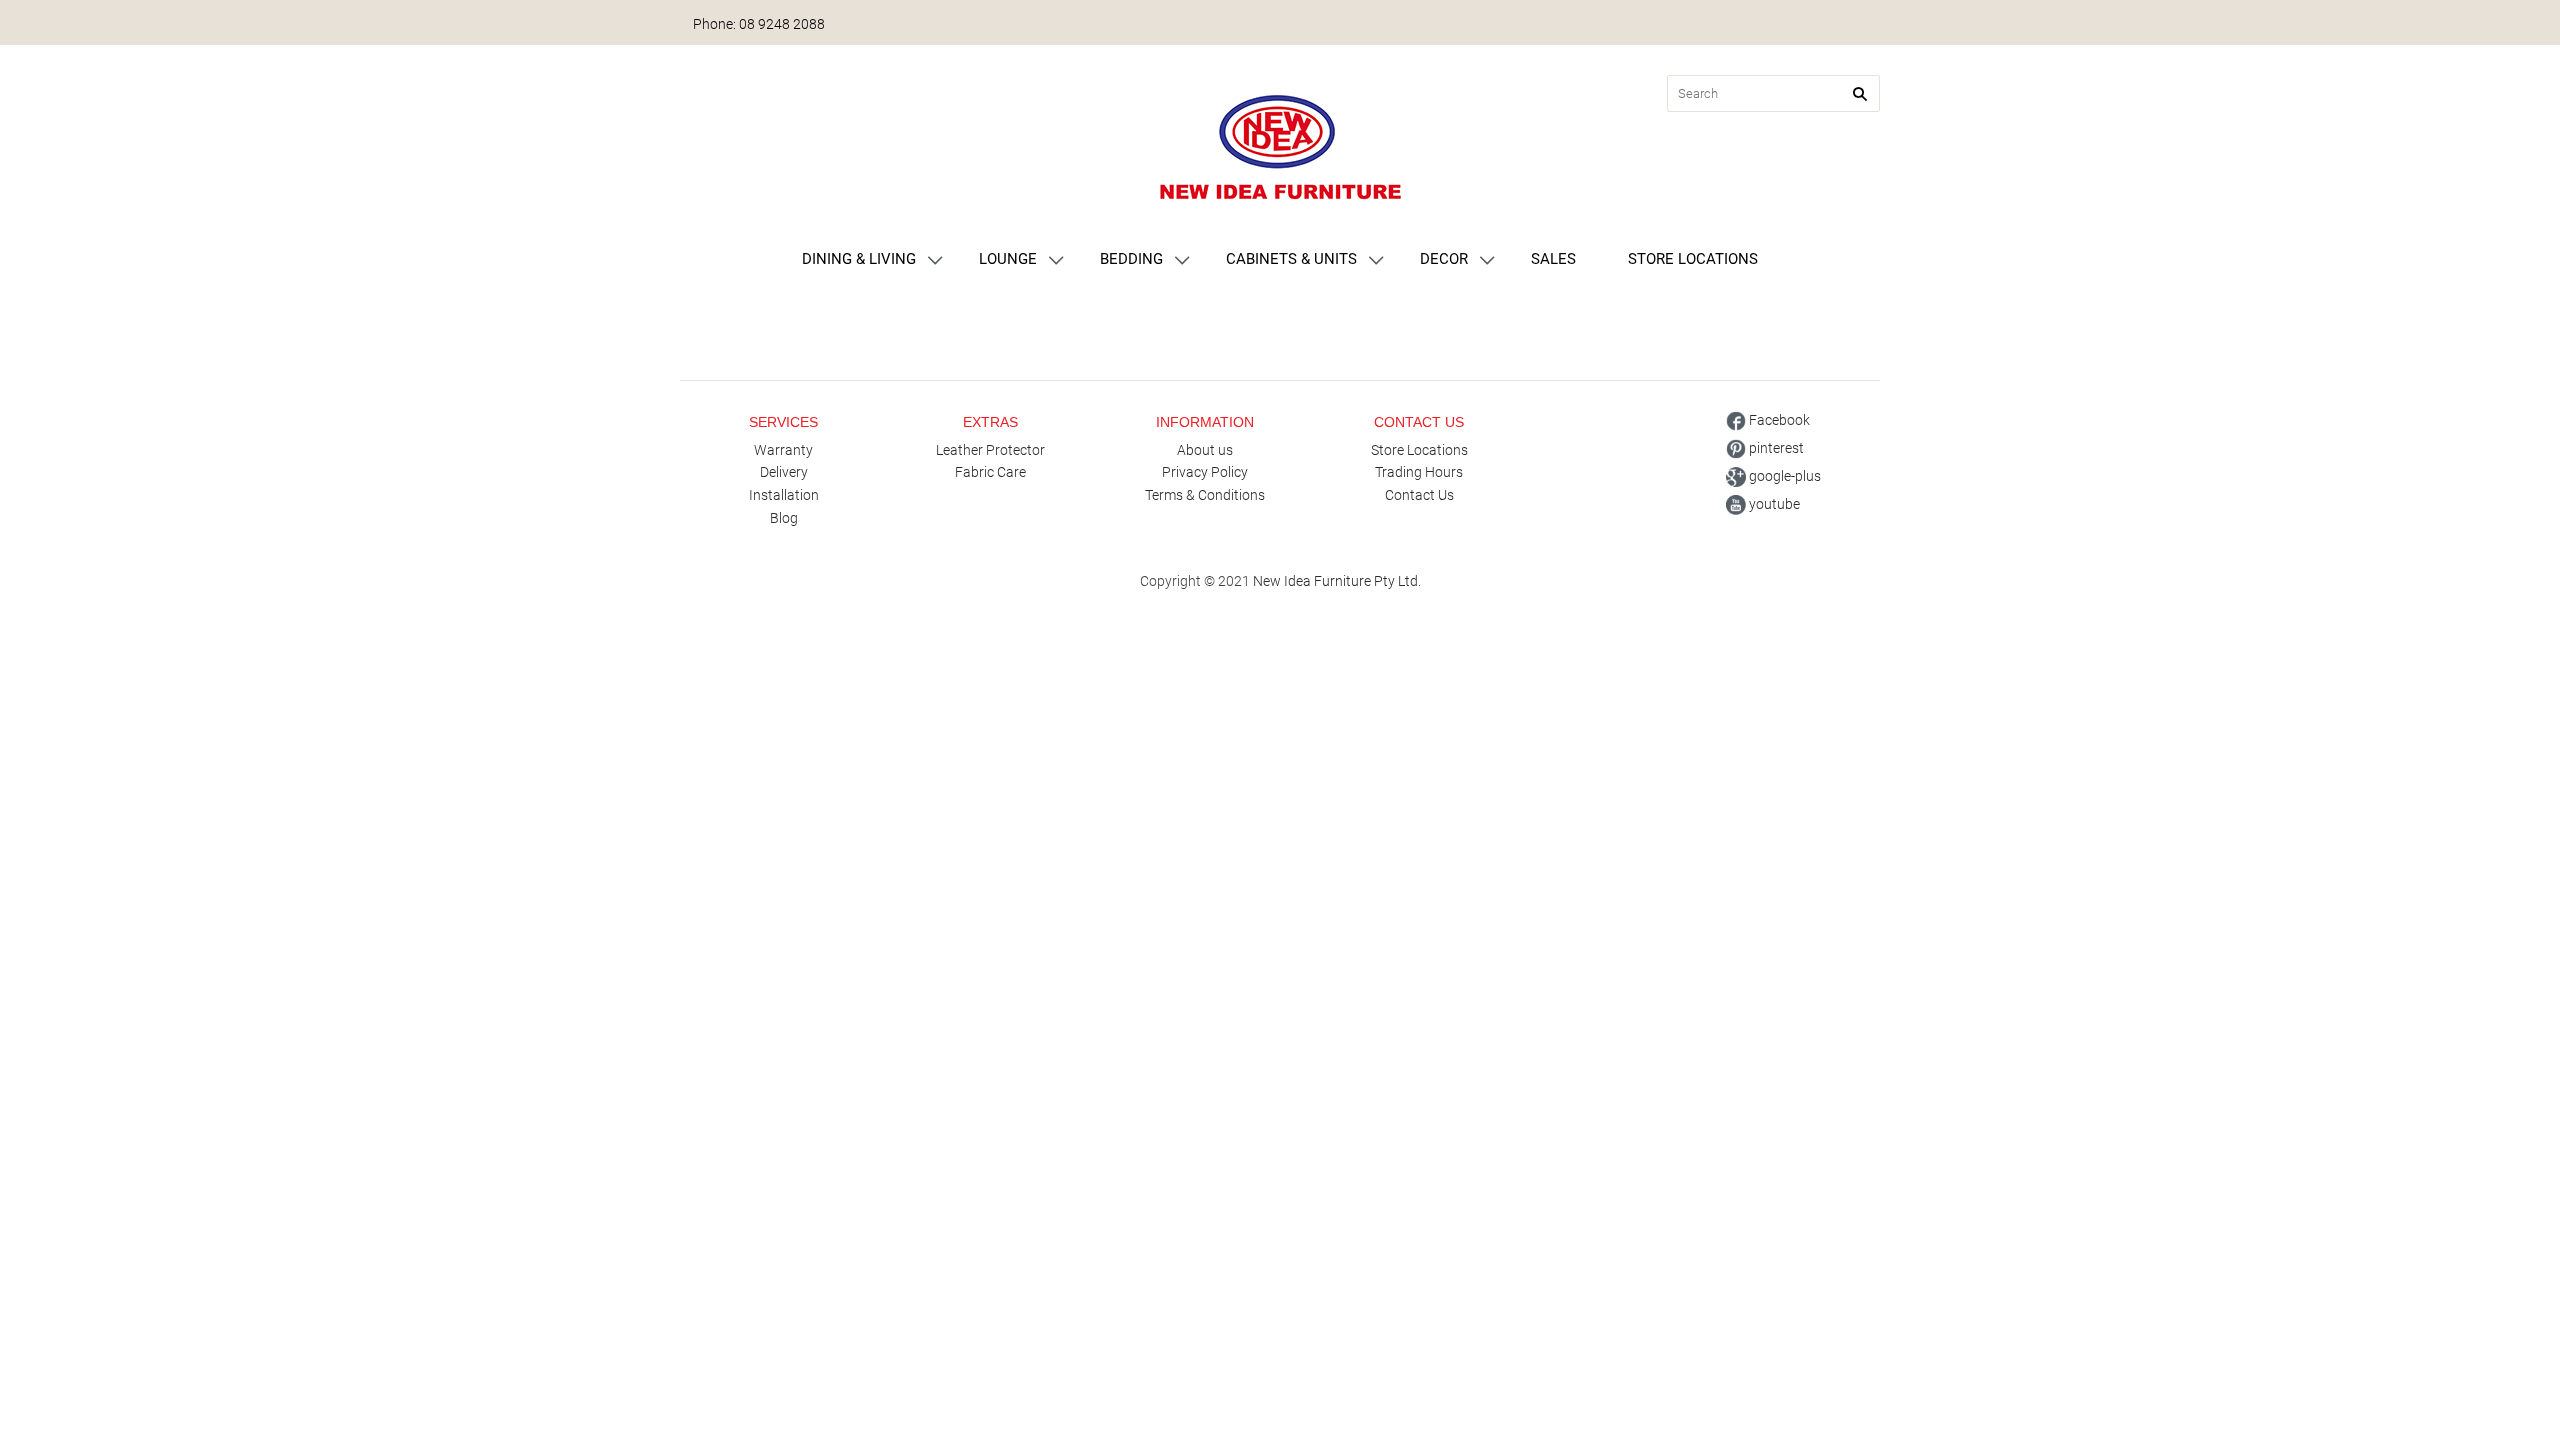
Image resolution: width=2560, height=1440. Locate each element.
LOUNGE (1008, 259)
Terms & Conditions (1205, 495)
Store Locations (1419, 450)
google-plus (1783, 476)
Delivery (784, 472)
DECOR (1444, 259)
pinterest (1775, 448)
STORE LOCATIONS (1693, 259)
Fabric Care (990, 472)
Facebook (1778, 420)
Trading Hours (1419, 472)
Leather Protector (990, 450)
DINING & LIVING (859, 259)
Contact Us (1419, 495)
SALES (1553, 259)
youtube (1773, 504)
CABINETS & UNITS (1291, 259)
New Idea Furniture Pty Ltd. (1337, 581)
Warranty (783, 450)
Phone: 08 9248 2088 (759, 24)
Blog (784, 518)
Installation (784, 495)
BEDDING (1131, 259)
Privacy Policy (1205, 472)
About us (1205, 450)
